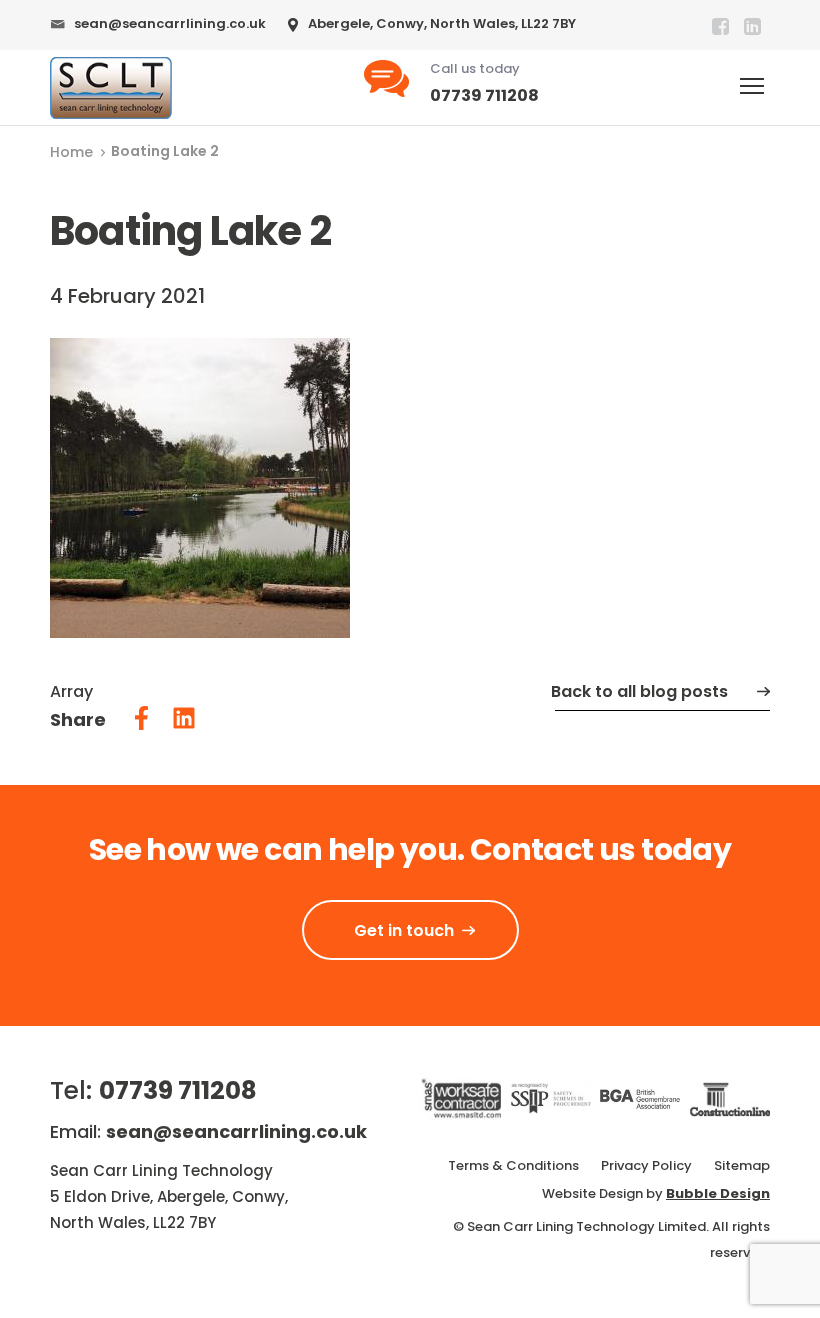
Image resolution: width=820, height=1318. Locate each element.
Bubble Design (718, 1193)
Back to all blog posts (639, 691)
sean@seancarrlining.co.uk (170, 23)
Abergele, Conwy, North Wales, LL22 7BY (442, 23)
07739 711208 (484, 95)
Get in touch (404, 930)
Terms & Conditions (513, 1165)
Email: (208, 1131)
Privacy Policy (646, 1165)
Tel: (153, 1090)
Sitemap (742, 1165)
